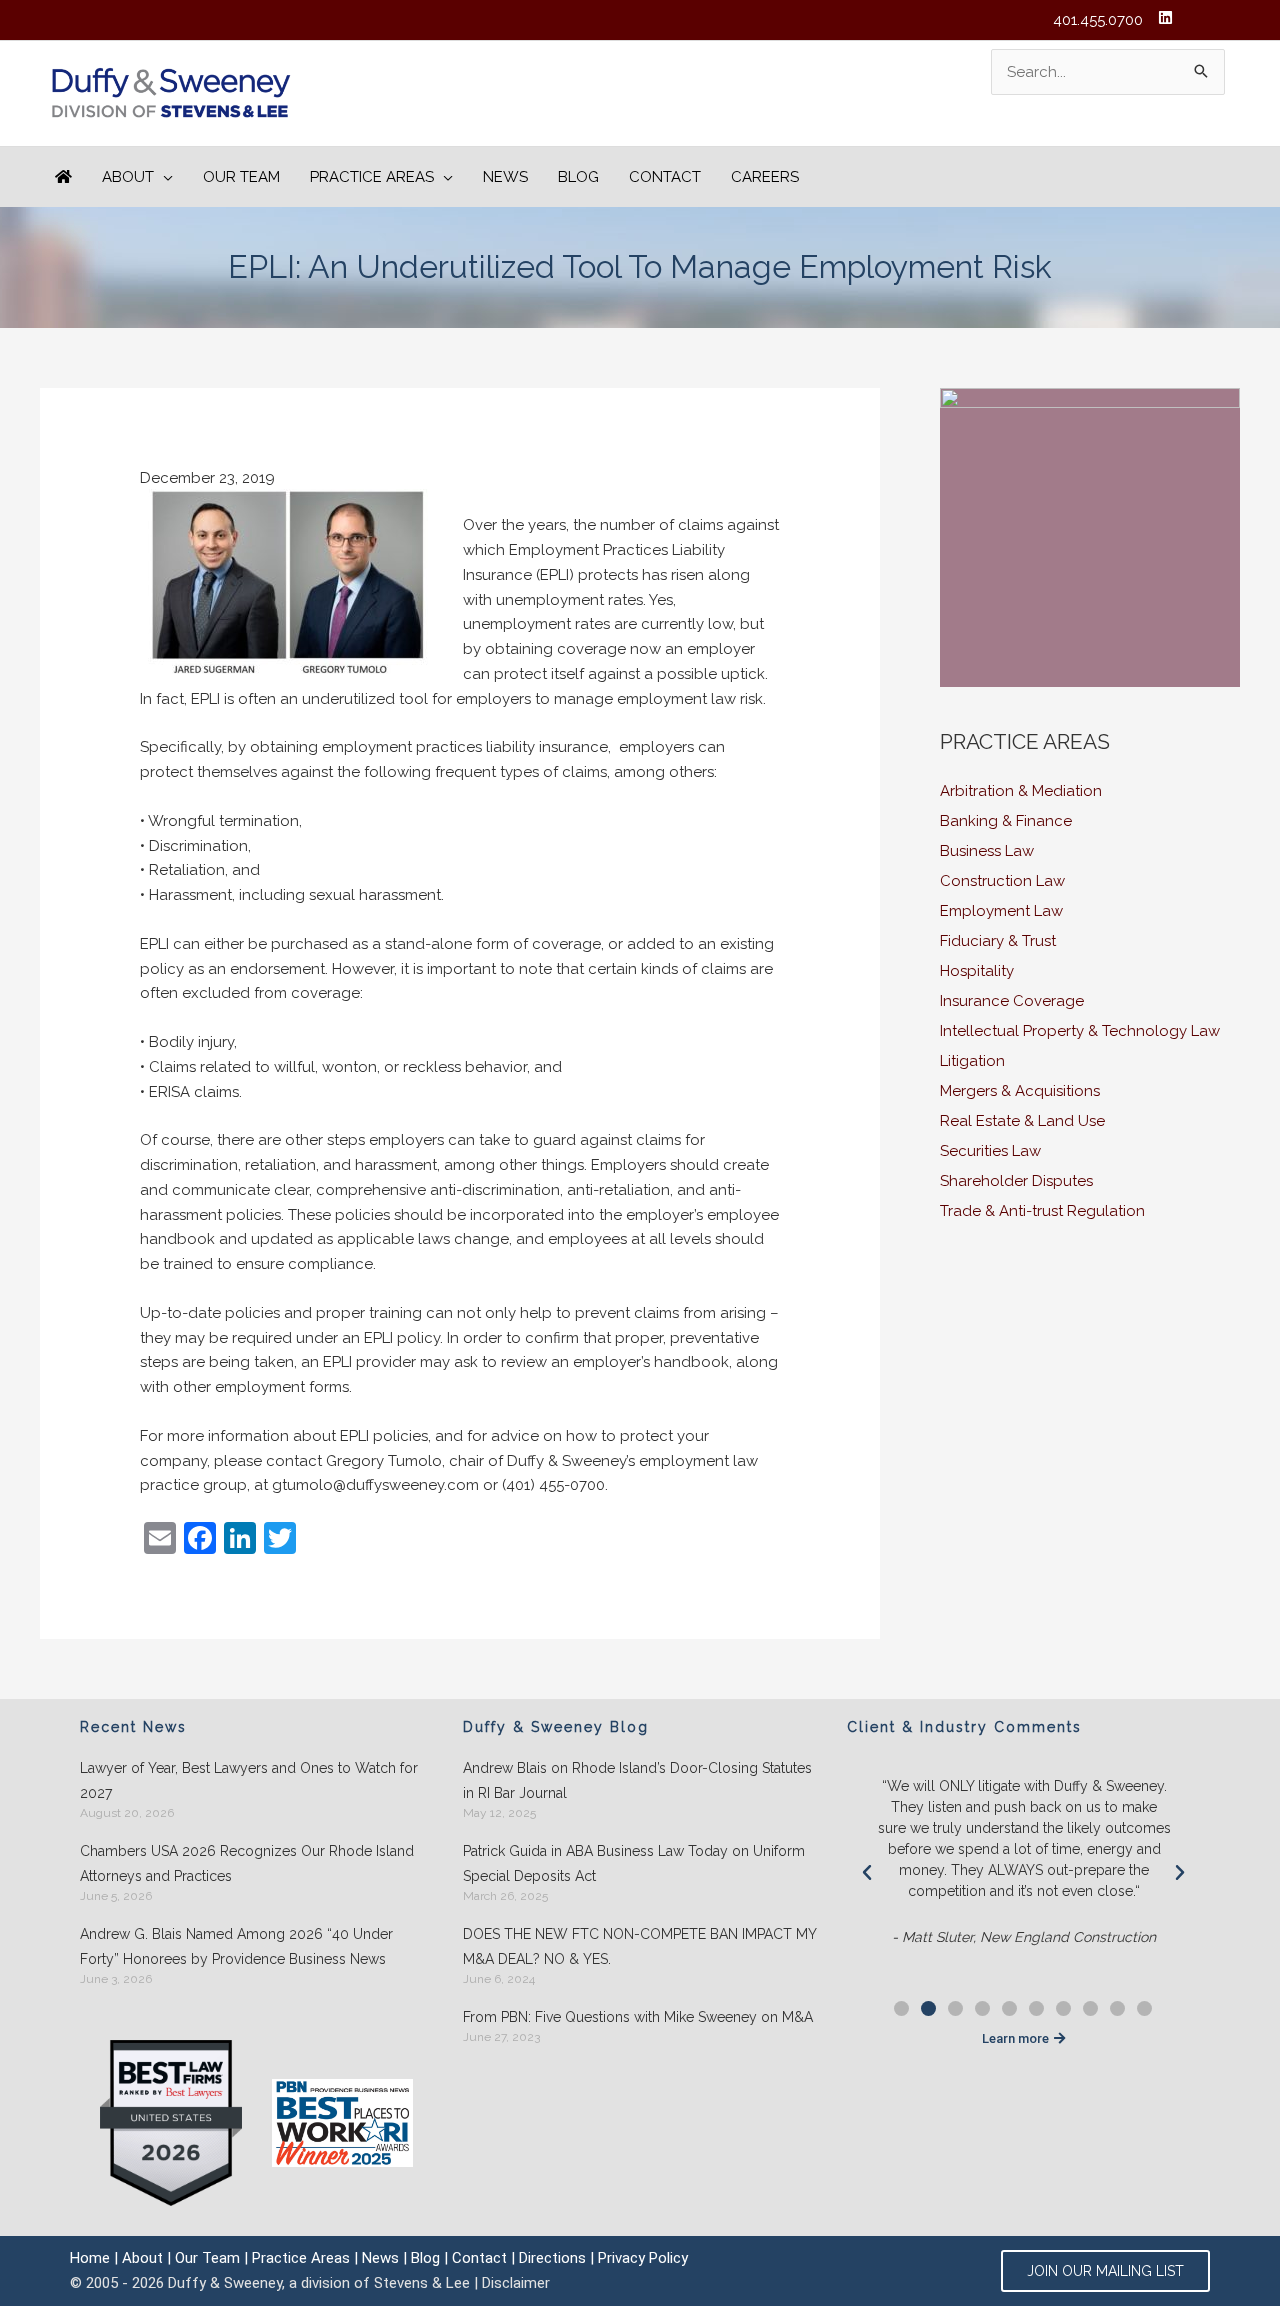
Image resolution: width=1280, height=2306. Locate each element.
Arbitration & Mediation (1021, 791)
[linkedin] (1168, 17)
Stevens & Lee (422, 2283)
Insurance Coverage (1012, 1001)
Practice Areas (301, 2258)
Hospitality (977, 971)
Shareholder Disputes (1016, 1181)
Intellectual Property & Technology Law (1080, 1031)
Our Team (207, 2258)
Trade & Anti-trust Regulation (1042, 1211)
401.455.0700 (1098, 20)
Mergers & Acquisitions (1020, 1091)
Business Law (987, 851)
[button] (867, 1873)
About (142, 2258)
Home (90, 2258)
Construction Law (1002, 881)
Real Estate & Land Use (1022, 1121)
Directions (552, 2258)
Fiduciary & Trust (998, 941)
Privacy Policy (643, 2258)
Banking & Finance (1006, 821)
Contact (479, 2258)
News (380, 2258)
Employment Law (1001, 911)
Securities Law (990, 1151)
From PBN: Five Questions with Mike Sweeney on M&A (638, 2017)
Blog (425, 2258)
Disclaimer (516, 2283)
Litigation (972, 1061)
